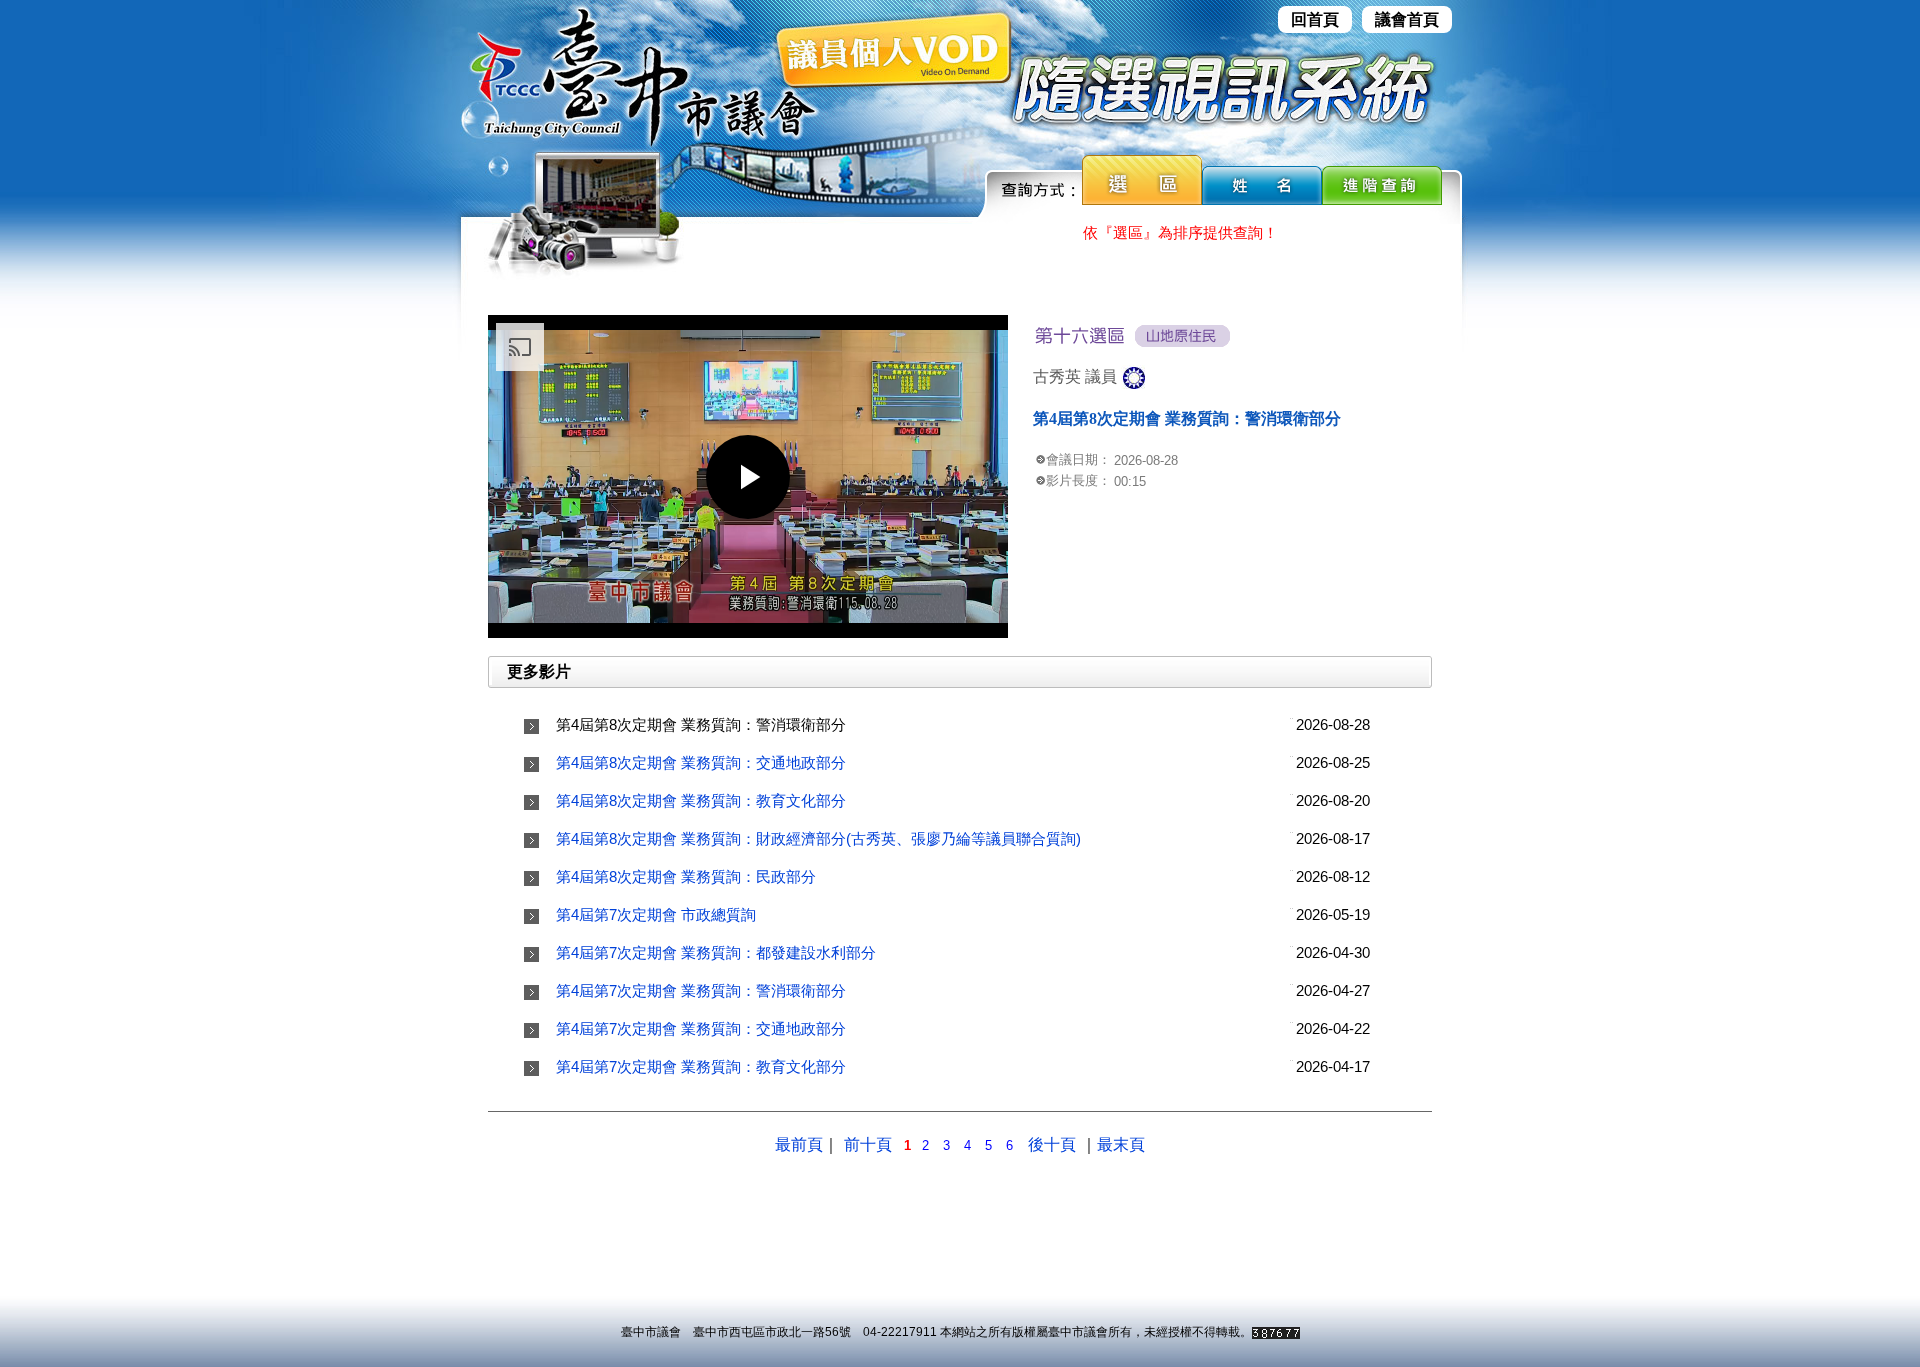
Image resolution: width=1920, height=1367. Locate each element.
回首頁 (1315, 19)
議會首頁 (1407, 19)
